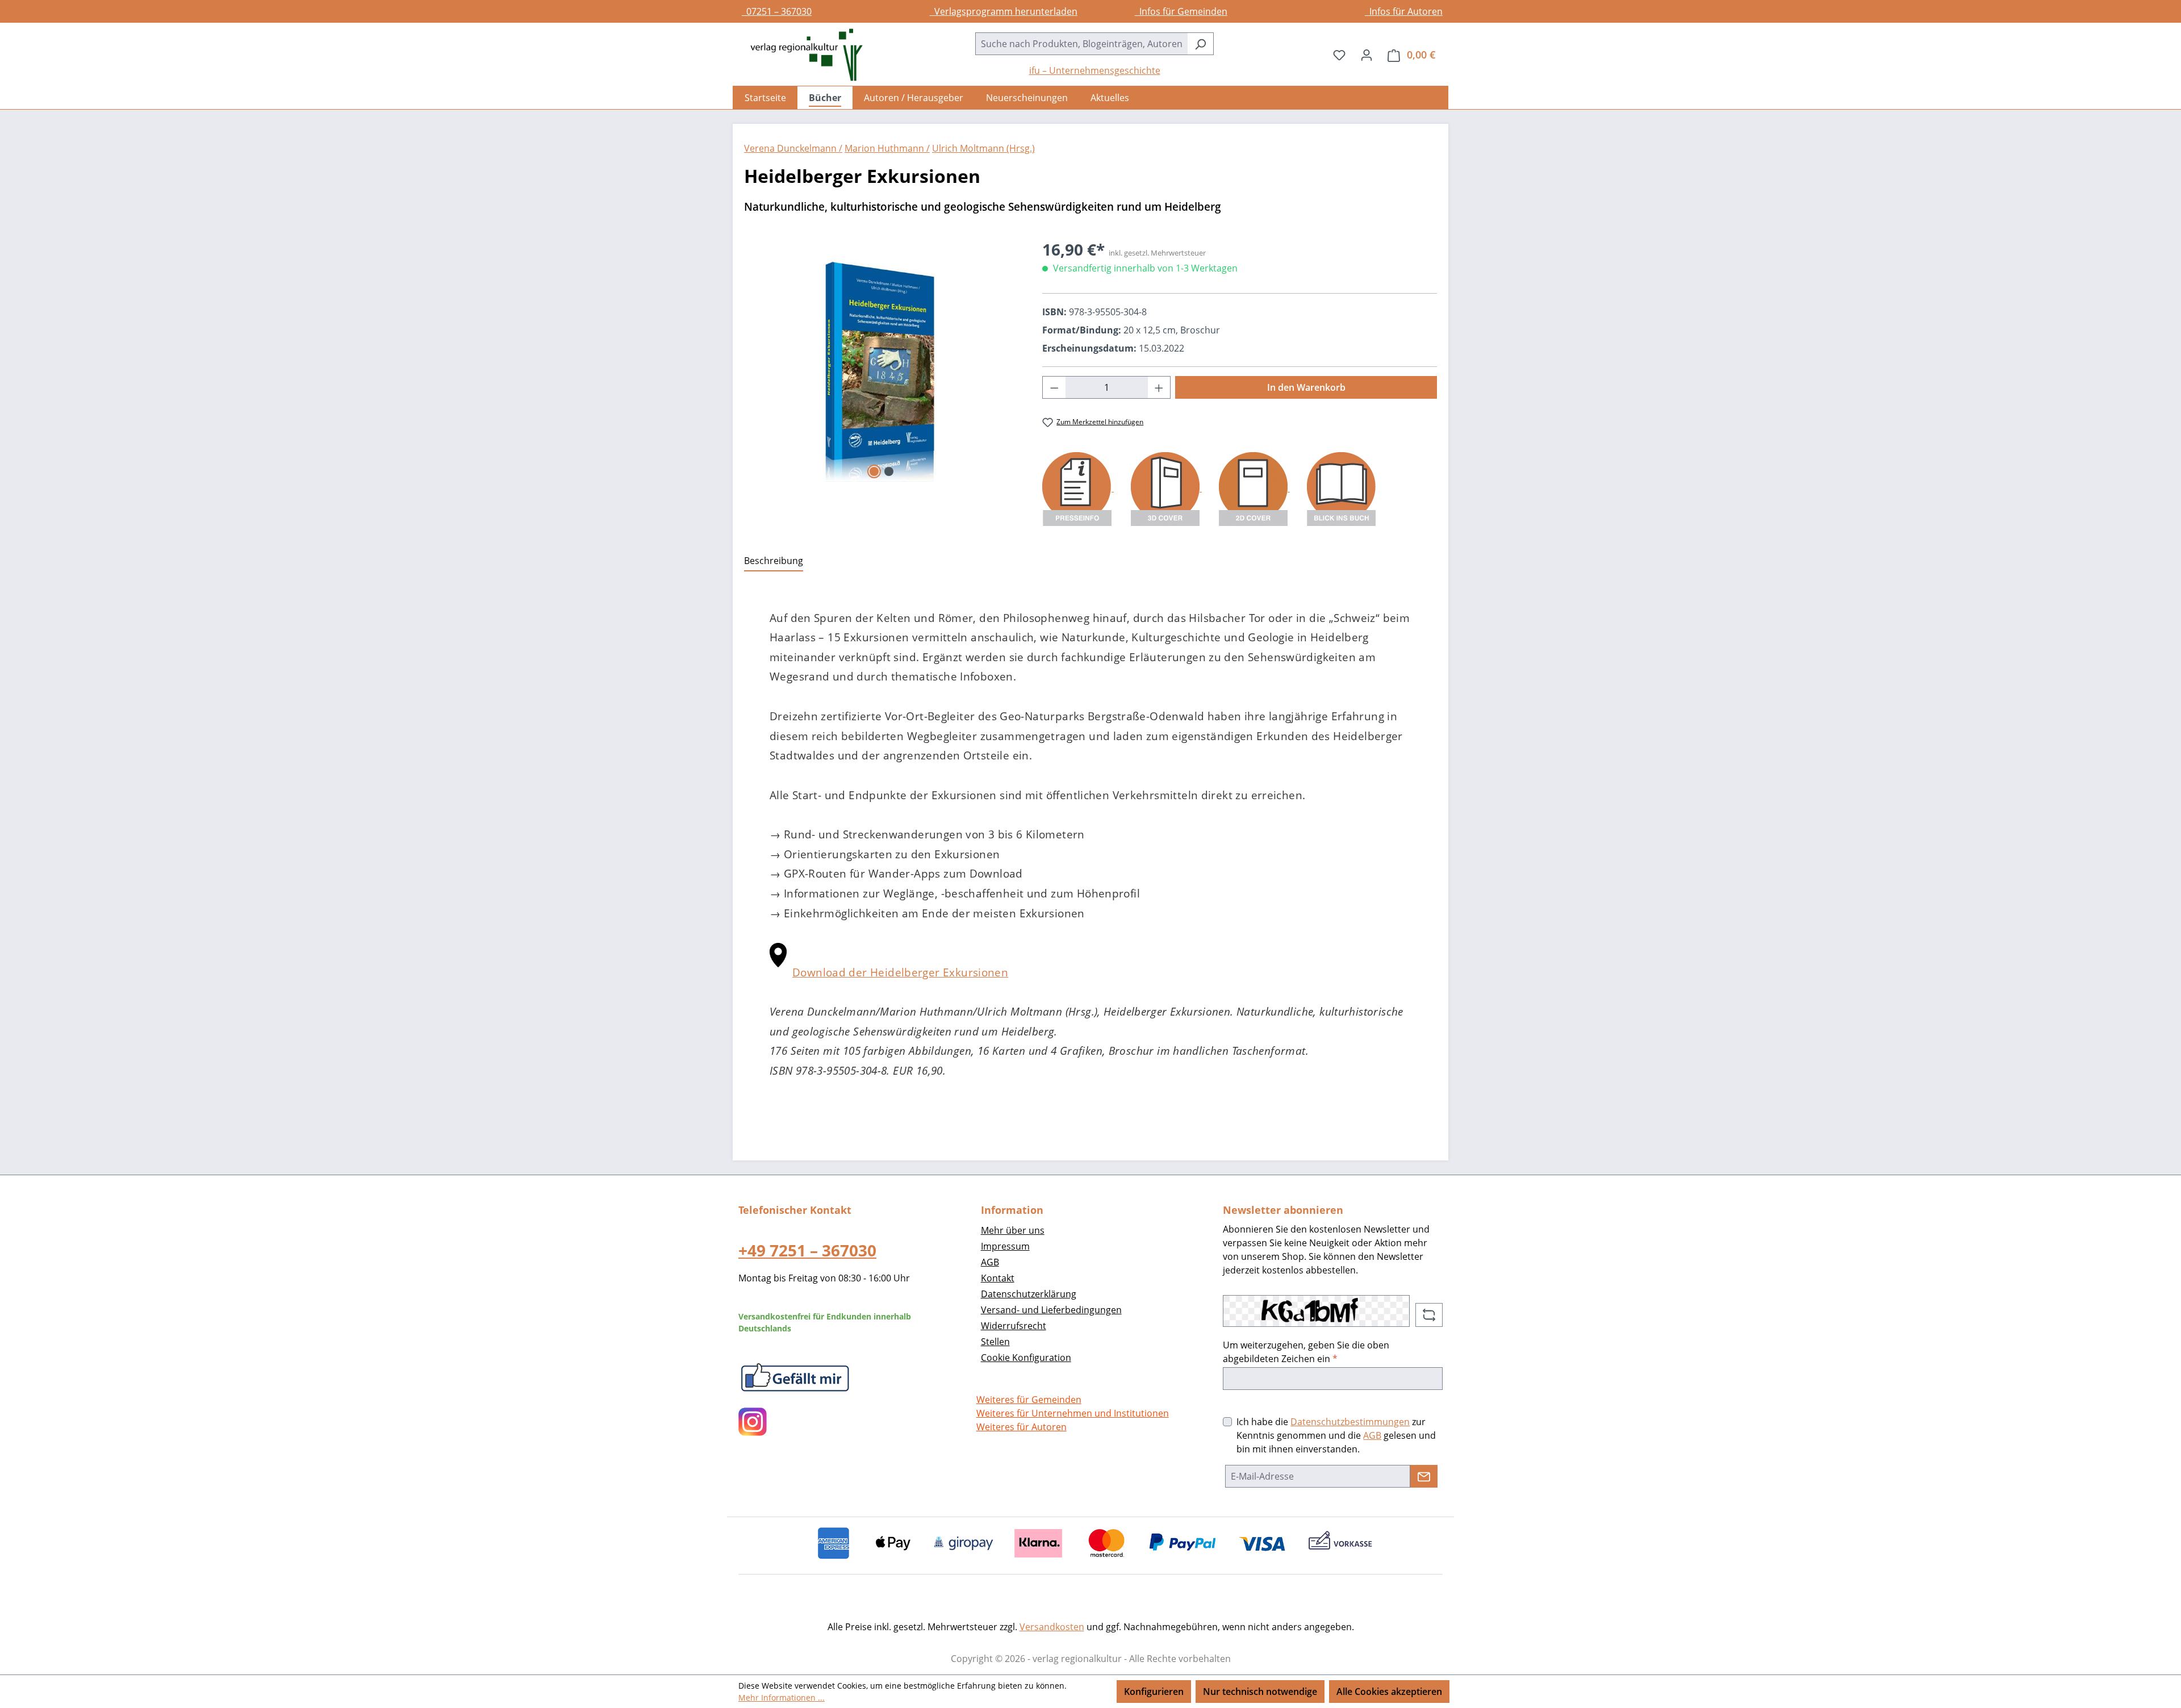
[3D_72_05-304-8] (882, 360)
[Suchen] (1200, 44)
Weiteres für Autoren (1021, 1427)
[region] (882, 360)
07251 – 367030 (777, 11)
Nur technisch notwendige (1260, 1692)
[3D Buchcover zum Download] (1166, 488)
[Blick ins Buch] (1341, 488)
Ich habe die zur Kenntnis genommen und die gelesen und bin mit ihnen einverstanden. (1336, 1435)
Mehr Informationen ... (782, 1697)
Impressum (1005, 1246)
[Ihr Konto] (1367, 55)
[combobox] (1081, 44)
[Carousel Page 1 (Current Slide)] (874, 471)
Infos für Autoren (1404, 11)
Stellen (995, 1342)
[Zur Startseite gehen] (801, 55)
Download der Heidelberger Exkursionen (900, 972)
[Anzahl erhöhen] (1159, 387)
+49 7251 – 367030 (807, 1250)
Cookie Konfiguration (1026, 1358)
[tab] (774, 561)
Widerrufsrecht (1014, 1326)
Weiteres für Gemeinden (1029, 1400)
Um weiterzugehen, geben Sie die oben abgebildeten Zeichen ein (1306, 1352)
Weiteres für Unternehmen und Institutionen (1073, 1413)
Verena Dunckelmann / (793, 148)
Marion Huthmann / (887, 148)
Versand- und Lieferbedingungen (1051, 1310)
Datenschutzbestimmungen (1350, 1422)
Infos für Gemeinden (1181, 11)
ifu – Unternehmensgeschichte (1095, 70)
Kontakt (998, 1278)
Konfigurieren (1154, 1692)
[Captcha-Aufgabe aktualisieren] (1429, 1315)
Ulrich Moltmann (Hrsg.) (983, 148)
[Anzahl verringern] (1054, 387)
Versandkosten (1052, 1627)
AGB (990, 1262)
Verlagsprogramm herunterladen (1004, 11)
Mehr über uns (1013, 1230)
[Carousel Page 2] (889, 471)
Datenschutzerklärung (1029, 1294)
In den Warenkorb (1306, 387)
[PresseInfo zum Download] (1078, 488)
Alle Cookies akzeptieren (1389, 1692)
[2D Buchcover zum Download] (1254, 488)
